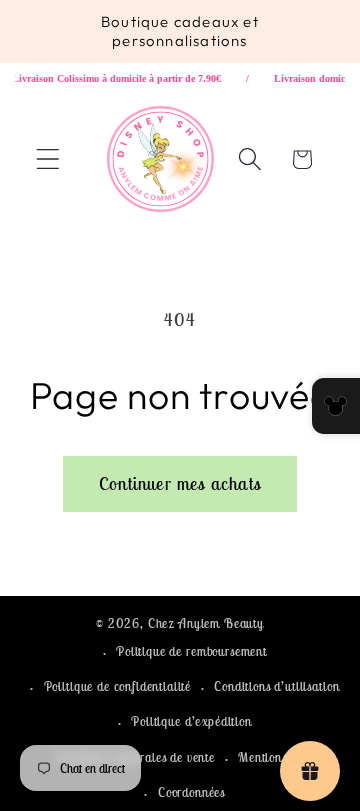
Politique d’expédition (191, 721)
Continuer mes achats (180, 483)
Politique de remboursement (191, 651)
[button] (48, 159)
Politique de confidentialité (118, 686)
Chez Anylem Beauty (206, 623)
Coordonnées (191, 792)
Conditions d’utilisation (276, 686)
